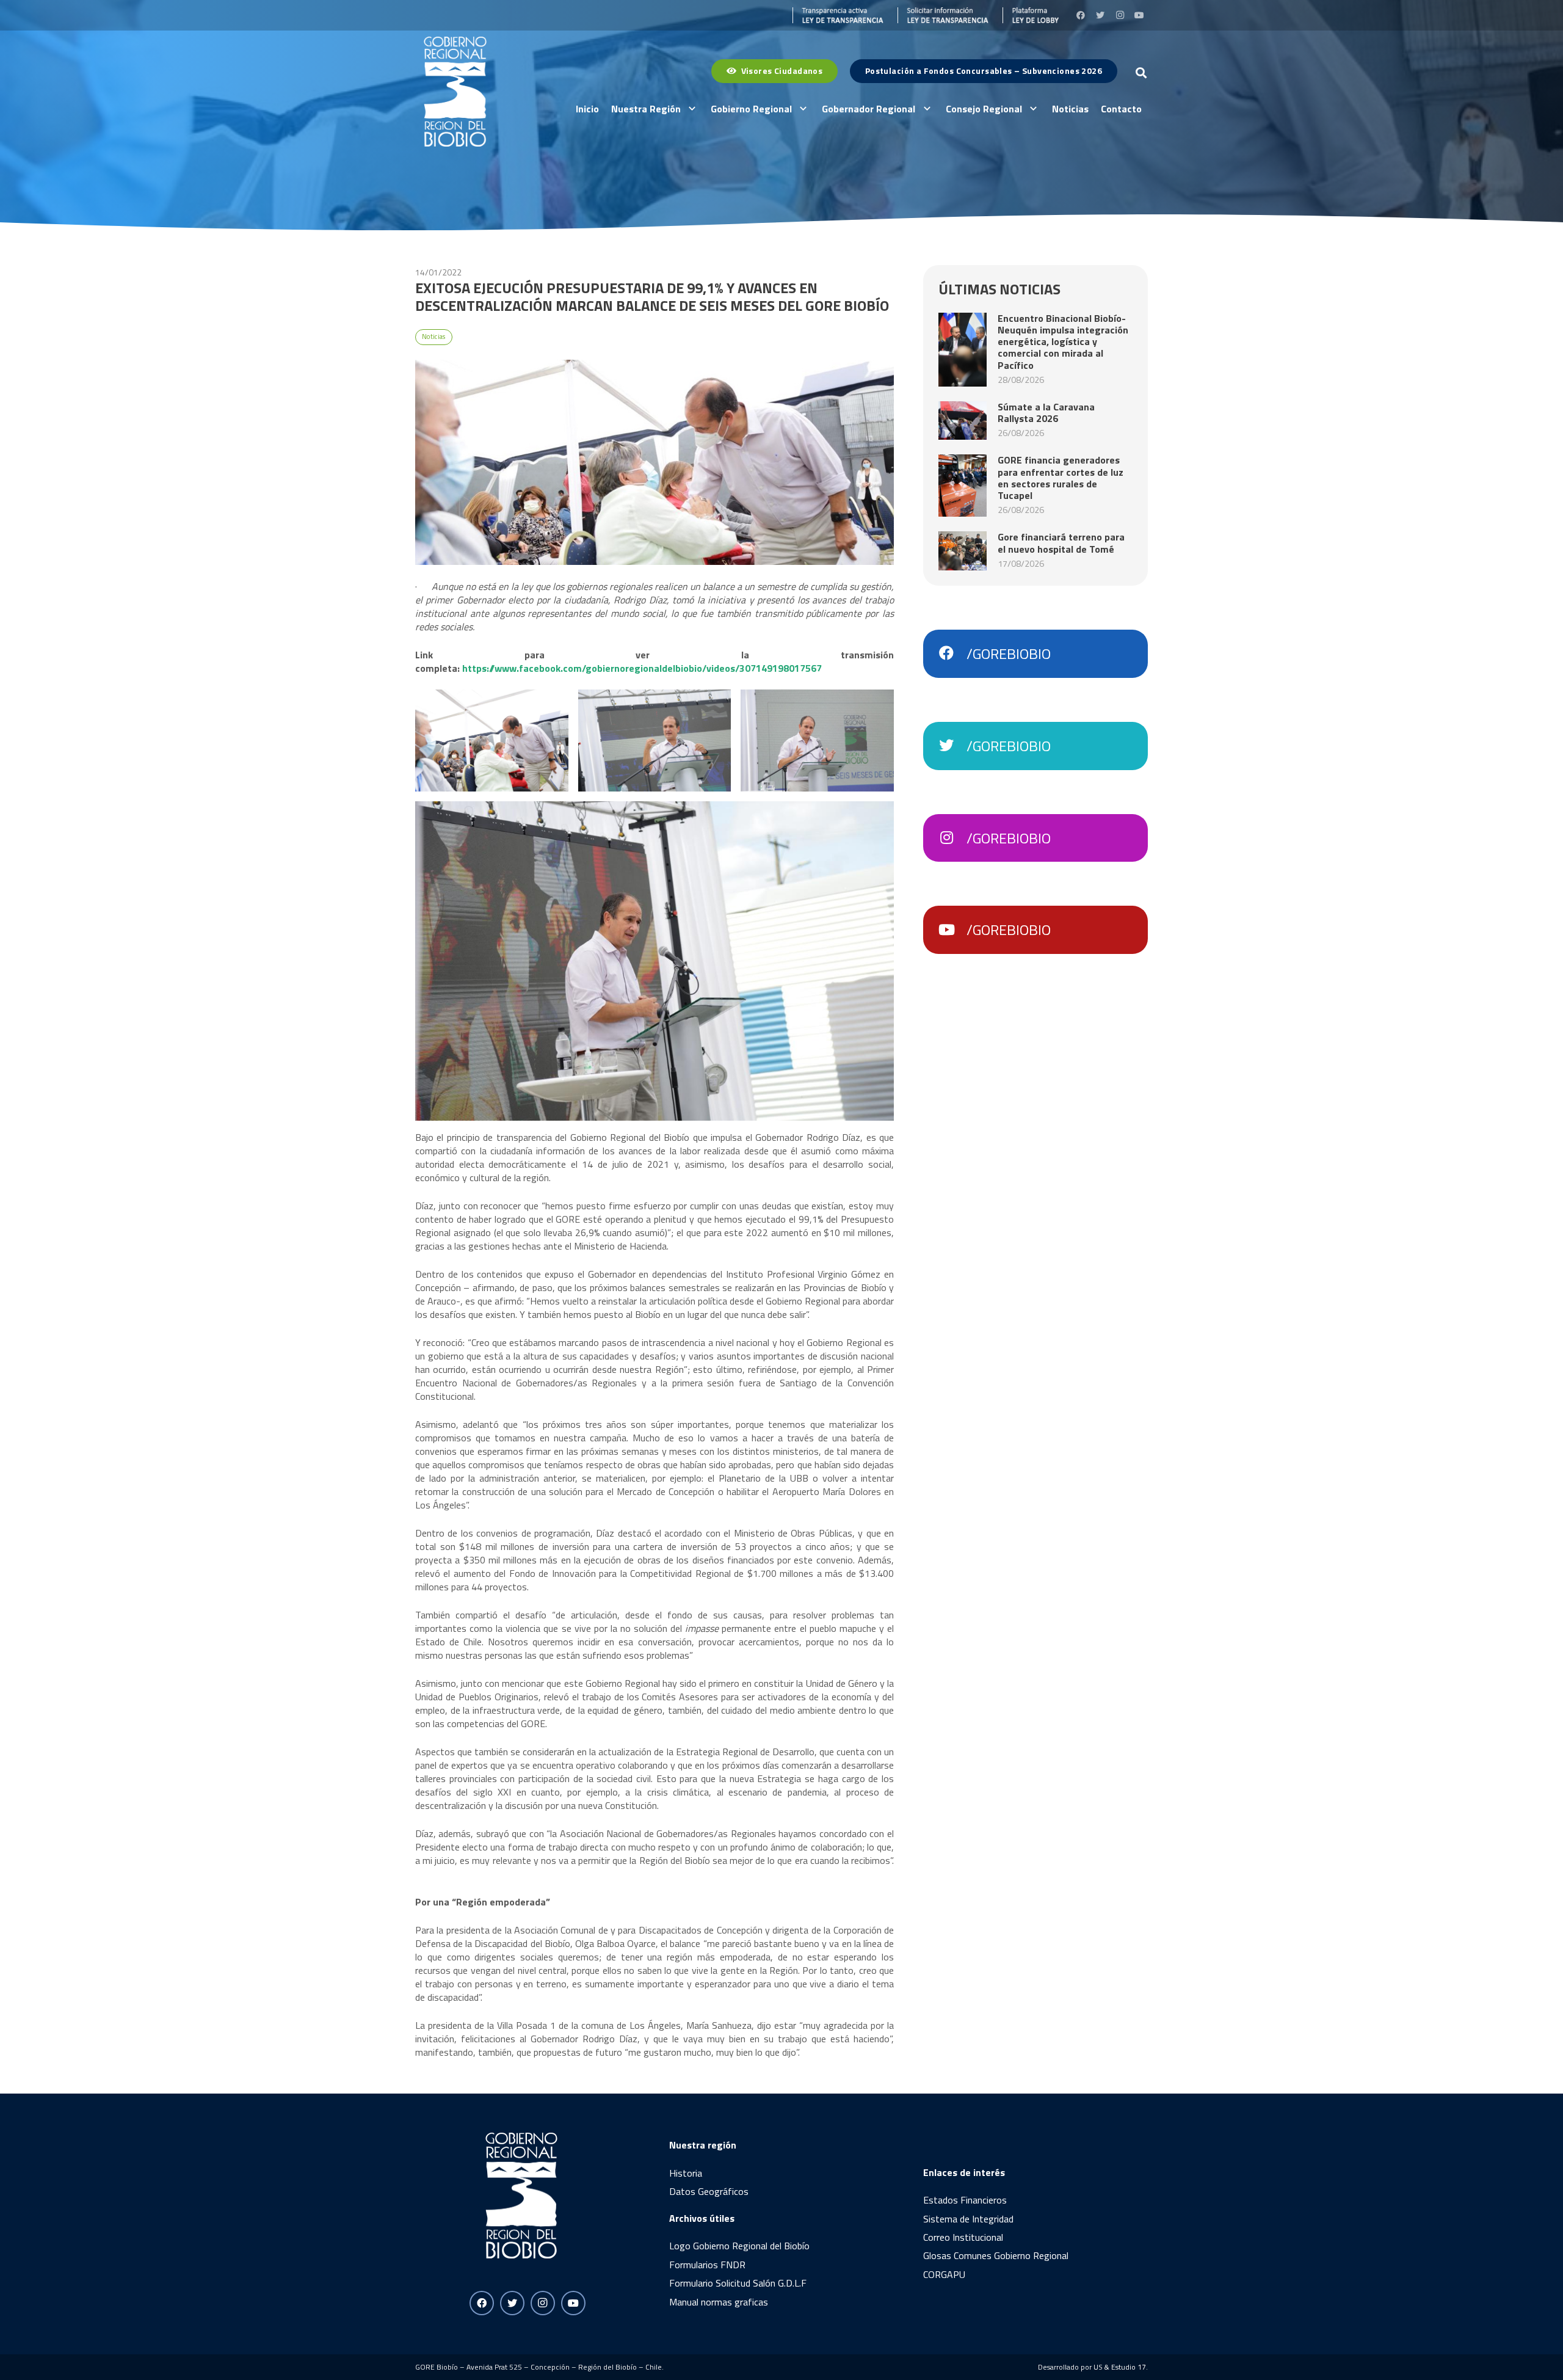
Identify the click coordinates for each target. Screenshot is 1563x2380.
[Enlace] (838, 15)
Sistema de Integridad (968, 2219)
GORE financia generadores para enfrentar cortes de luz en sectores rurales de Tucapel (1061, 478)
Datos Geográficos (709, 2191)
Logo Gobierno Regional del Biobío (739, 2246)
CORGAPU (944, 2274)
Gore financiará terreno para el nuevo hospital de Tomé (1061, 543)
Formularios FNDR (707, 2265)
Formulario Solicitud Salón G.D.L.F (738, 2283)
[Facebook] (1081, 15)
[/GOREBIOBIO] (952, 653)
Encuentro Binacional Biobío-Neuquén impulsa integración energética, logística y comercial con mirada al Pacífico (1063, 342)
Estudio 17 (1129, 2367)
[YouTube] (1139, 15)
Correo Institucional (963, 2237)
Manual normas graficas (719, 2302)
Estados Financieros (965, 2200)
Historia (686, 2173)
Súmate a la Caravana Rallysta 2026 (1046, 413)
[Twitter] (1100, 15)
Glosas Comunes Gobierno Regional (996, 2255)
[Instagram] (1120, 15)
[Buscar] (1141, 73)
